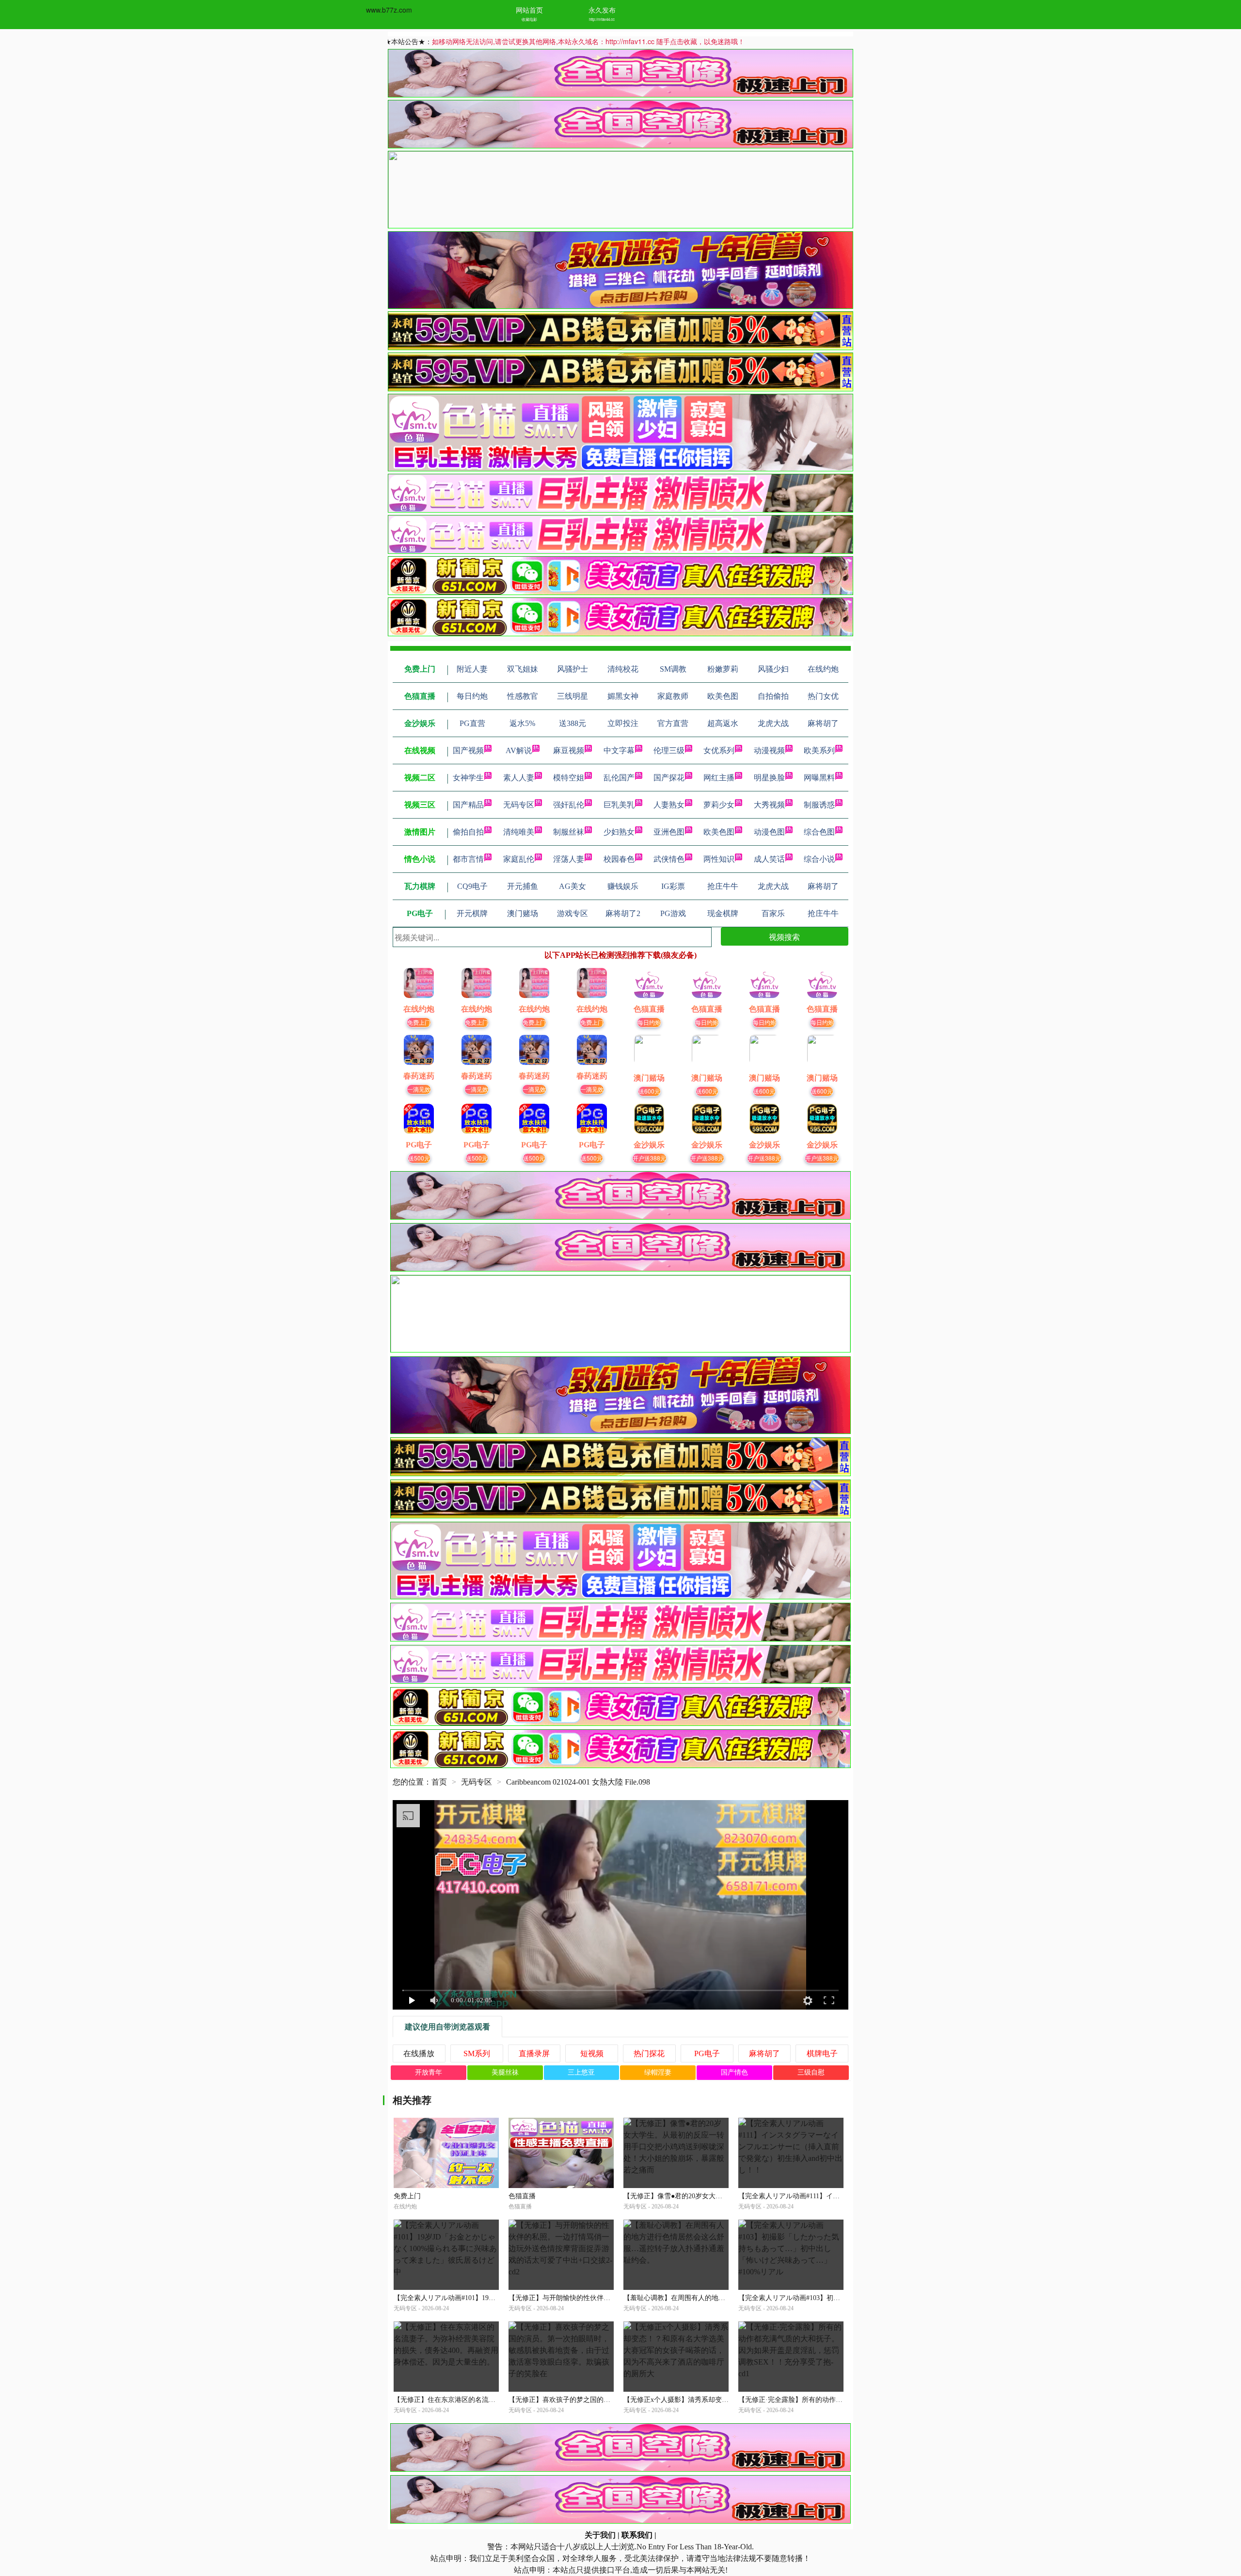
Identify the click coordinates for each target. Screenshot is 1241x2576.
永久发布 (602, 10)
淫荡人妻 (569, 859)
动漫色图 (769, 832)
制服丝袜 (569, 832)
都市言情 (468, 859)
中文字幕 (619, 750)
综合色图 (819, 832)
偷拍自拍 (468, 832)
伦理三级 (669, 750)
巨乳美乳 (619, 805)
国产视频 (468, 750)
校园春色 (619, 859)
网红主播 (719, 778)
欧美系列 (819, 750)
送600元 (649, 1091)
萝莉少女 (719, 805)
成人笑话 (769, 859)
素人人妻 (519, 778)
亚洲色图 (669, 832)
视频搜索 (784, 937)
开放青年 (429, 2072)
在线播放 (419, 2053)
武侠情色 (669, 859)
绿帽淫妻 (658, 2072)
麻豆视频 (569, 750)
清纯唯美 (519, 832)
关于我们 (600, 2535)
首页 (439, 1782)
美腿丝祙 (505, 2072)
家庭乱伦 (519, 859)
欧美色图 (719, 832)
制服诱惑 (819, 805)
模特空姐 (569, 778)
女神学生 (468, 778)
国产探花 (669, 778)
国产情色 (734, 2072)
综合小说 (819, 859)
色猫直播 (522, 2196)
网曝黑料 (819, 778)
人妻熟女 (669, 805)
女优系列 (719, 750)
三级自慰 (811, 2072)
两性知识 (719, 859)
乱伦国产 (619, 778)
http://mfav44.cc (602, 19)
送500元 (419, 1158)
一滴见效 (419, 1089)
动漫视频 (769, 750)
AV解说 (519, 750)
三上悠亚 (581, 2072)
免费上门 (419, 1022)
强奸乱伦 (569, 805)
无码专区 (519, 805)
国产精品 (468, 805)
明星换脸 (769, 778)
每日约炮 (649, 1022)
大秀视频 (769, 805)
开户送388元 (649, 1158)
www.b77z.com (389, 10)
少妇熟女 (619, 832)
